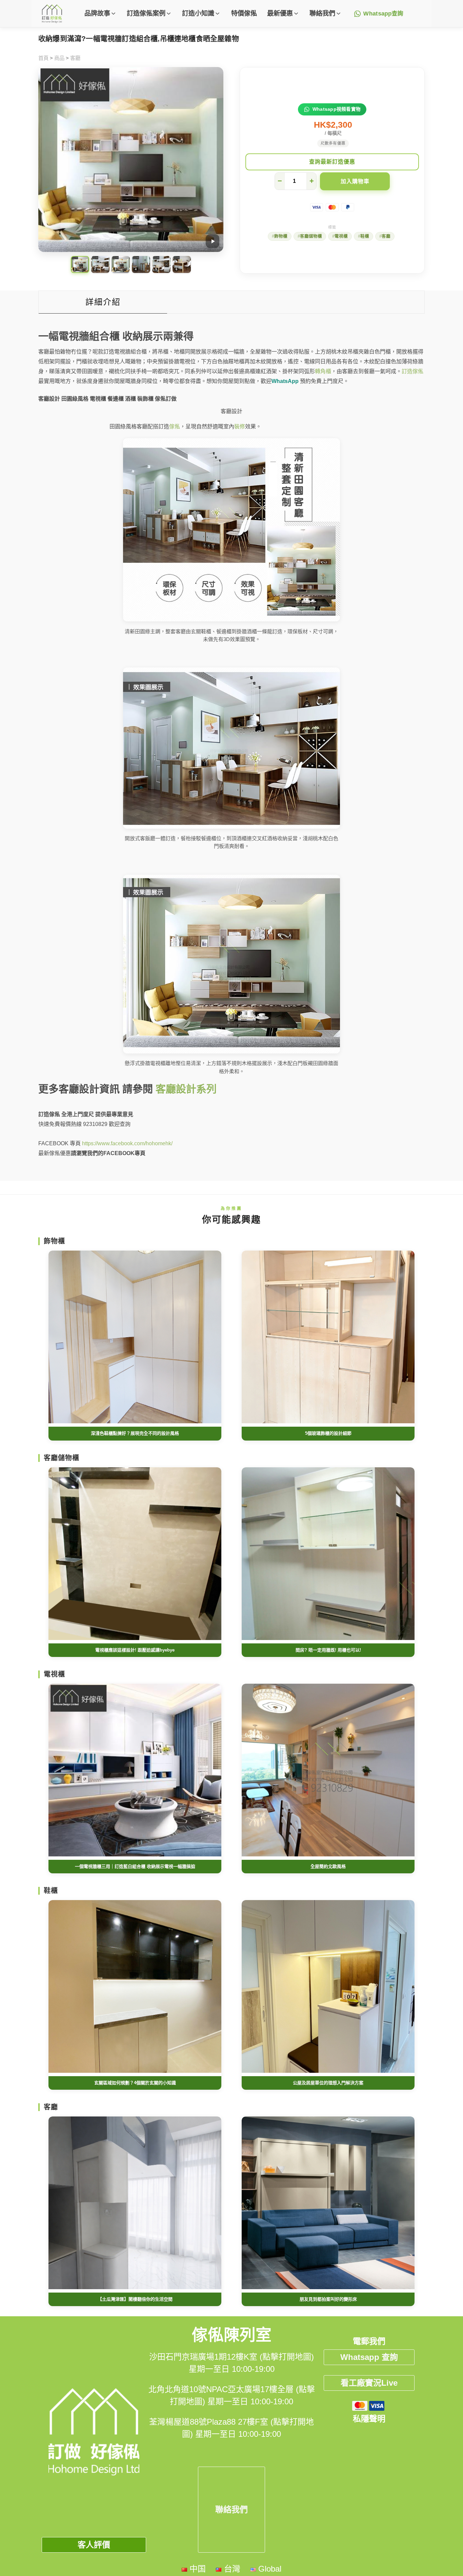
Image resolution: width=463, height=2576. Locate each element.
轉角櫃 (323, 371)
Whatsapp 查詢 (369, 2357)
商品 (59, 58)
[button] (100, 14)
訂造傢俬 (412, 371)
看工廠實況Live (369, 2383)
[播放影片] (213, 241)
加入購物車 (355, 181)
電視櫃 (341, 236)
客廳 (75, 58)
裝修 (240, 427)
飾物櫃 (281, 236)
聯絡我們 (231, 2509)
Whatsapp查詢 (384, 14)
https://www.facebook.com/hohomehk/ (127, 1143)
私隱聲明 (369, 2419)
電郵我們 (369, 2341)
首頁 (43, 58)
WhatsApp (285, 381)
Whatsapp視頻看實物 (337, 109)
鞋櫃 (365, 236)
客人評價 (94, 2545)
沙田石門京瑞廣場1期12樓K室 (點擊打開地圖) (231, 2357)
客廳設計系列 (186, 1089)
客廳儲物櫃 (311, 236)
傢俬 (175, 427)
